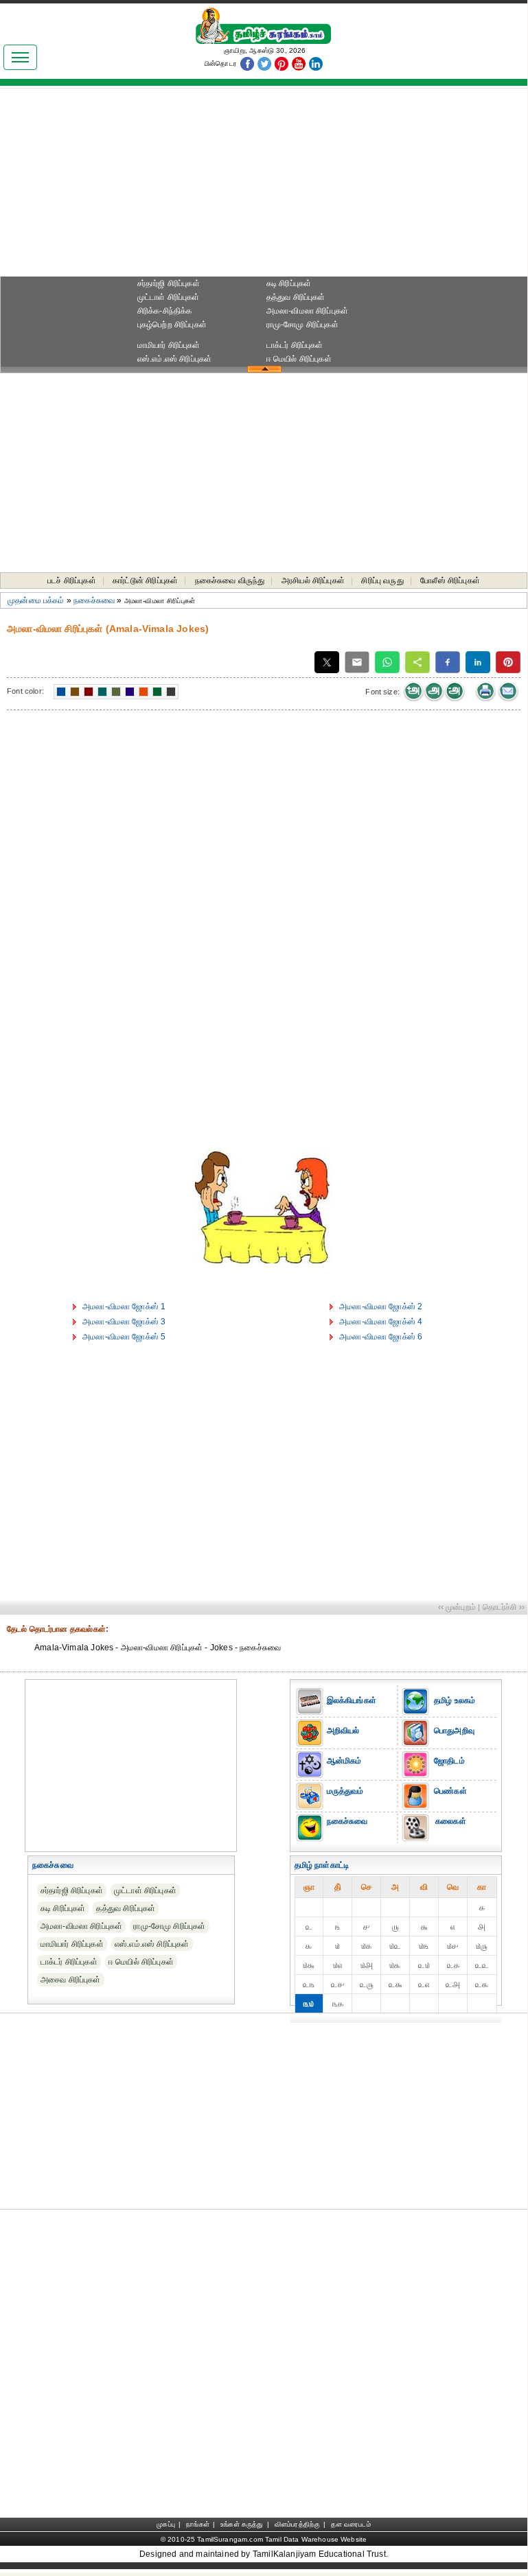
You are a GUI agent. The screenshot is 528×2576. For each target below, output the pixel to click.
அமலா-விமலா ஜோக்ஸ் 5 (124, 1337)
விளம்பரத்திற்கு (297, 2524)
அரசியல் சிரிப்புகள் (313, 581)
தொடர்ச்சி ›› (504, 1607)
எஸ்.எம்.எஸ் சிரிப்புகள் (175, 359)
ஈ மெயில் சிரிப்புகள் (299, 359)
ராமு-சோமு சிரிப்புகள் (302, 325)
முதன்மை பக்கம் (36, 600)
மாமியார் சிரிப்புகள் (169, 345)
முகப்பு (166, 2524)
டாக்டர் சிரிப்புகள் (295, 345)
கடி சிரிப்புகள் (289, 283)
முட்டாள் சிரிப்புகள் (169, 297)
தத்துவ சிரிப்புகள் (296, 297)
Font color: (25, 691)
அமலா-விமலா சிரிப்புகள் (308, 311)
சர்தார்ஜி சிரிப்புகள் (169, 283)
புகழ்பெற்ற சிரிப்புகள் (172, 325)
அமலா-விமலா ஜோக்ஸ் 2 (381, 1307)
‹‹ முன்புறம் (457, 1607)
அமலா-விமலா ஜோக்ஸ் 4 (381, 1322)
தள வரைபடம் (351, 2524)
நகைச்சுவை (94, 600)
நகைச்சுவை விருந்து (230, 581)
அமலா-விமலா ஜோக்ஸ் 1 (124, 1307)
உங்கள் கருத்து (242, 2524)
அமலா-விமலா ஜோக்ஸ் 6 (381, 1337)
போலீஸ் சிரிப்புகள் (450, 581)
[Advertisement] (264, 186)
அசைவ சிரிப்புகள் (71, 1980)
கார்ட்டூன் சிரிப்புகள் (145, 581)
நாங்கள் (198, 2524)
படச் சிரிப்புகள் (72, 581)
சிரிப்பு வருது (382, 581)
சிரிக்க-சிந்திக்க (165, 311)
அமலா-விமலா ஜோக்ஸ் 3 (124, 1322)
